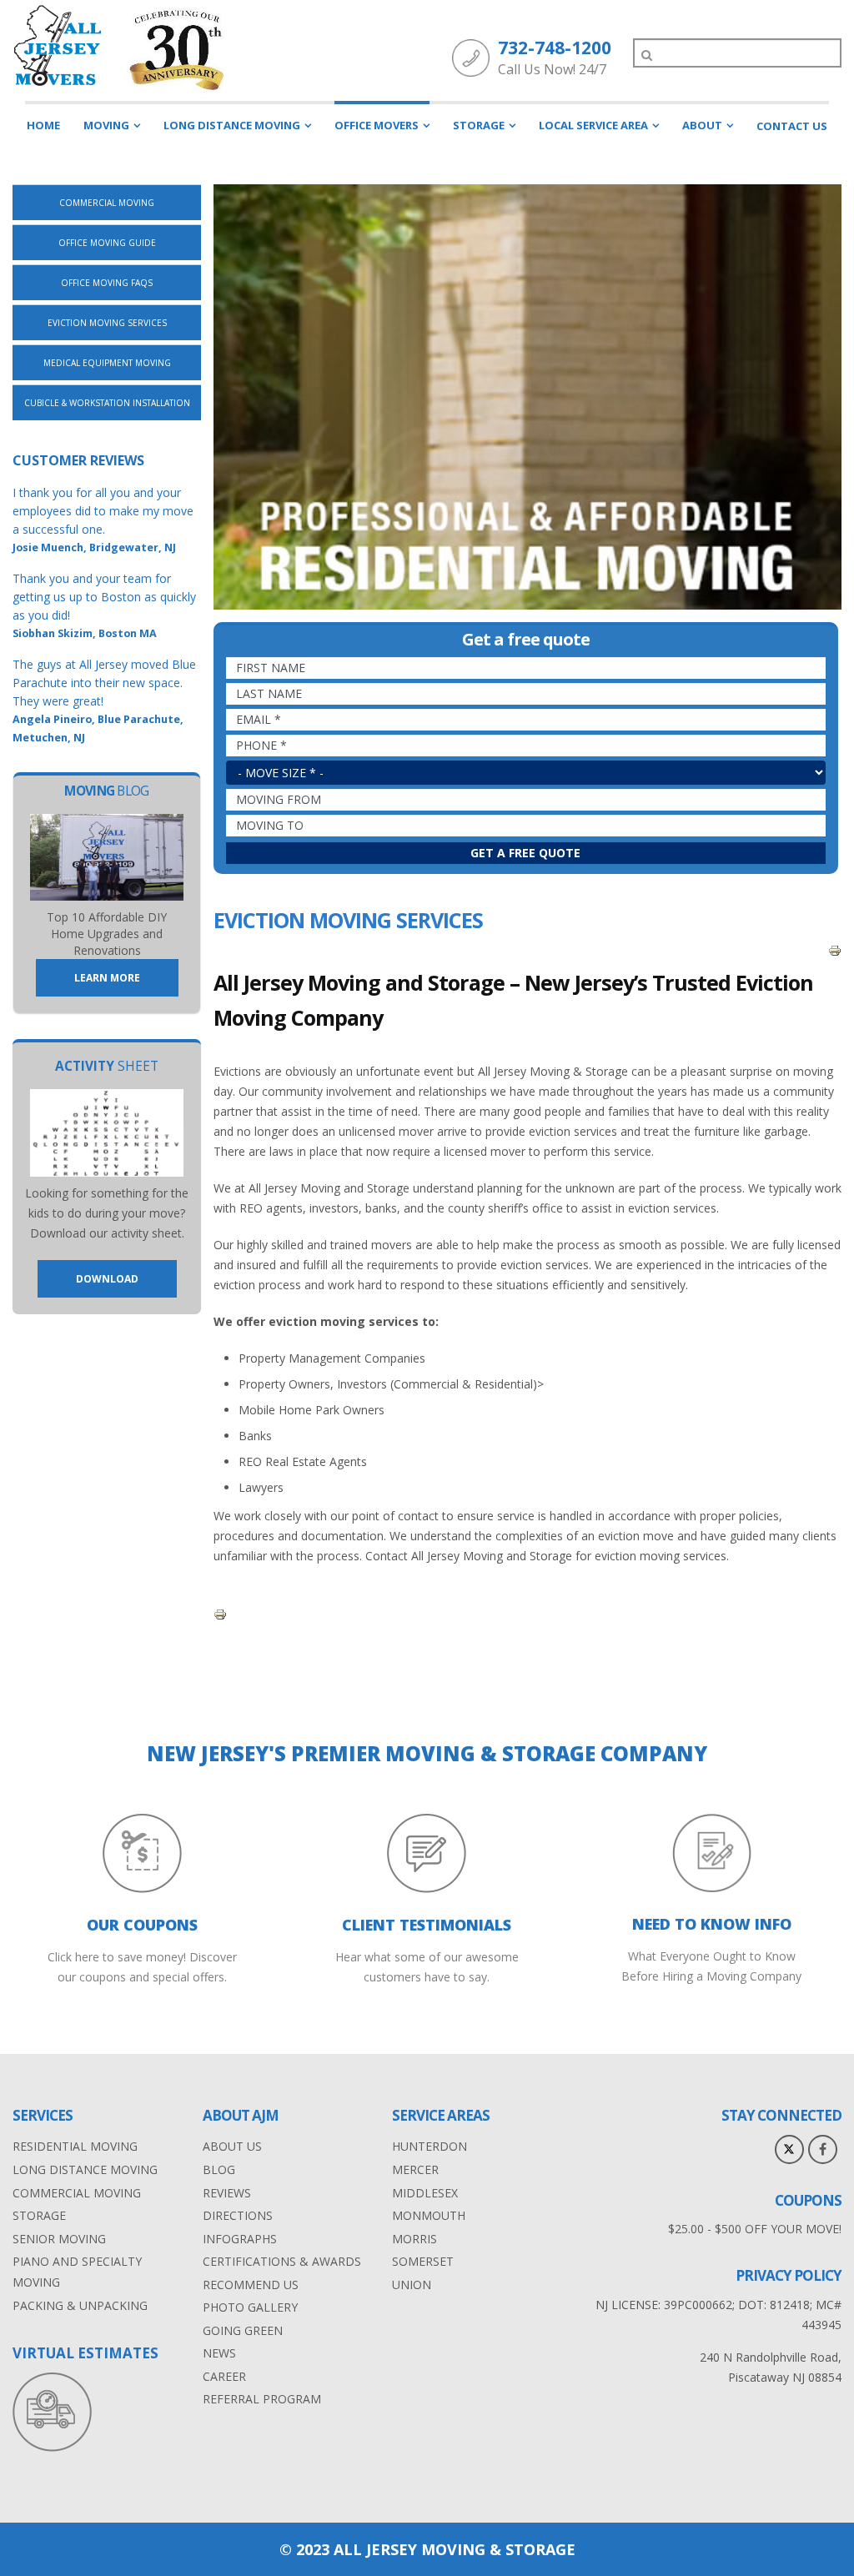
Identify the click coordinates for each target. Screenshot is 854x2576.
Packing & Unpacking (80, 2305)
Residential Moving (75, 2146)
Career (224, 2376)
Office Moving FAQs (107, 283)
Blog (219, 2169)
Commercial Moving (107, 203)
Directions (238, 2215)
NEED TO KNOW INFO (712, 1924)
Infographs (240, 2239)
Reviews (227, 2193)
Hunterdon (430, 2146)
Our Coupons (142, 1925)
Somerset (423, 2261)
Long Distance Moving (232, 125)
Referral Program (262, 2399)
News (219, 2353)
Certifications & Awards (282, 2261)
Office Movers (377, 125)
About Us (232, 2146)
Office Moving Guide (107, 243)
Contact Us (792, 126)
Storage (479, 125)
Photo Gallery (250, 2307)
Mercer (415, 2169)
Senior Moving (59, 2239)
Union (412, 2285)
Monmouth (429, 2215)
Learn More (107, 978)
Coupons (808, 2200)
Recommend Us (251, 2285)
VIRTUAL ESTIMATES (85, 2353)
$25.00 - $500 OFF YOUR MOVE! (755, 2229)
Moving (106, 125)
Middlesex (425, 2193)
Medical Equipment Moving (107, 363)
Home (43, 125)
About (702, 125)
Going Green (243, 2330)
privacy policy (789, 2275)
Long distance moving (85, 2169)
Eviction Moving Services (107, 323)
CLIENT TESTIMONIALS (427, 1925)
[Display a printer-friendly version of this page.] (835, 949)
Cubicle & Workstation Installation (107, 403)
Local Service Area (593, 125)
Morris (414, 2239)
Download (107, 1279)
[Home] (58, 45)
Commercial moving (77, 2193)
